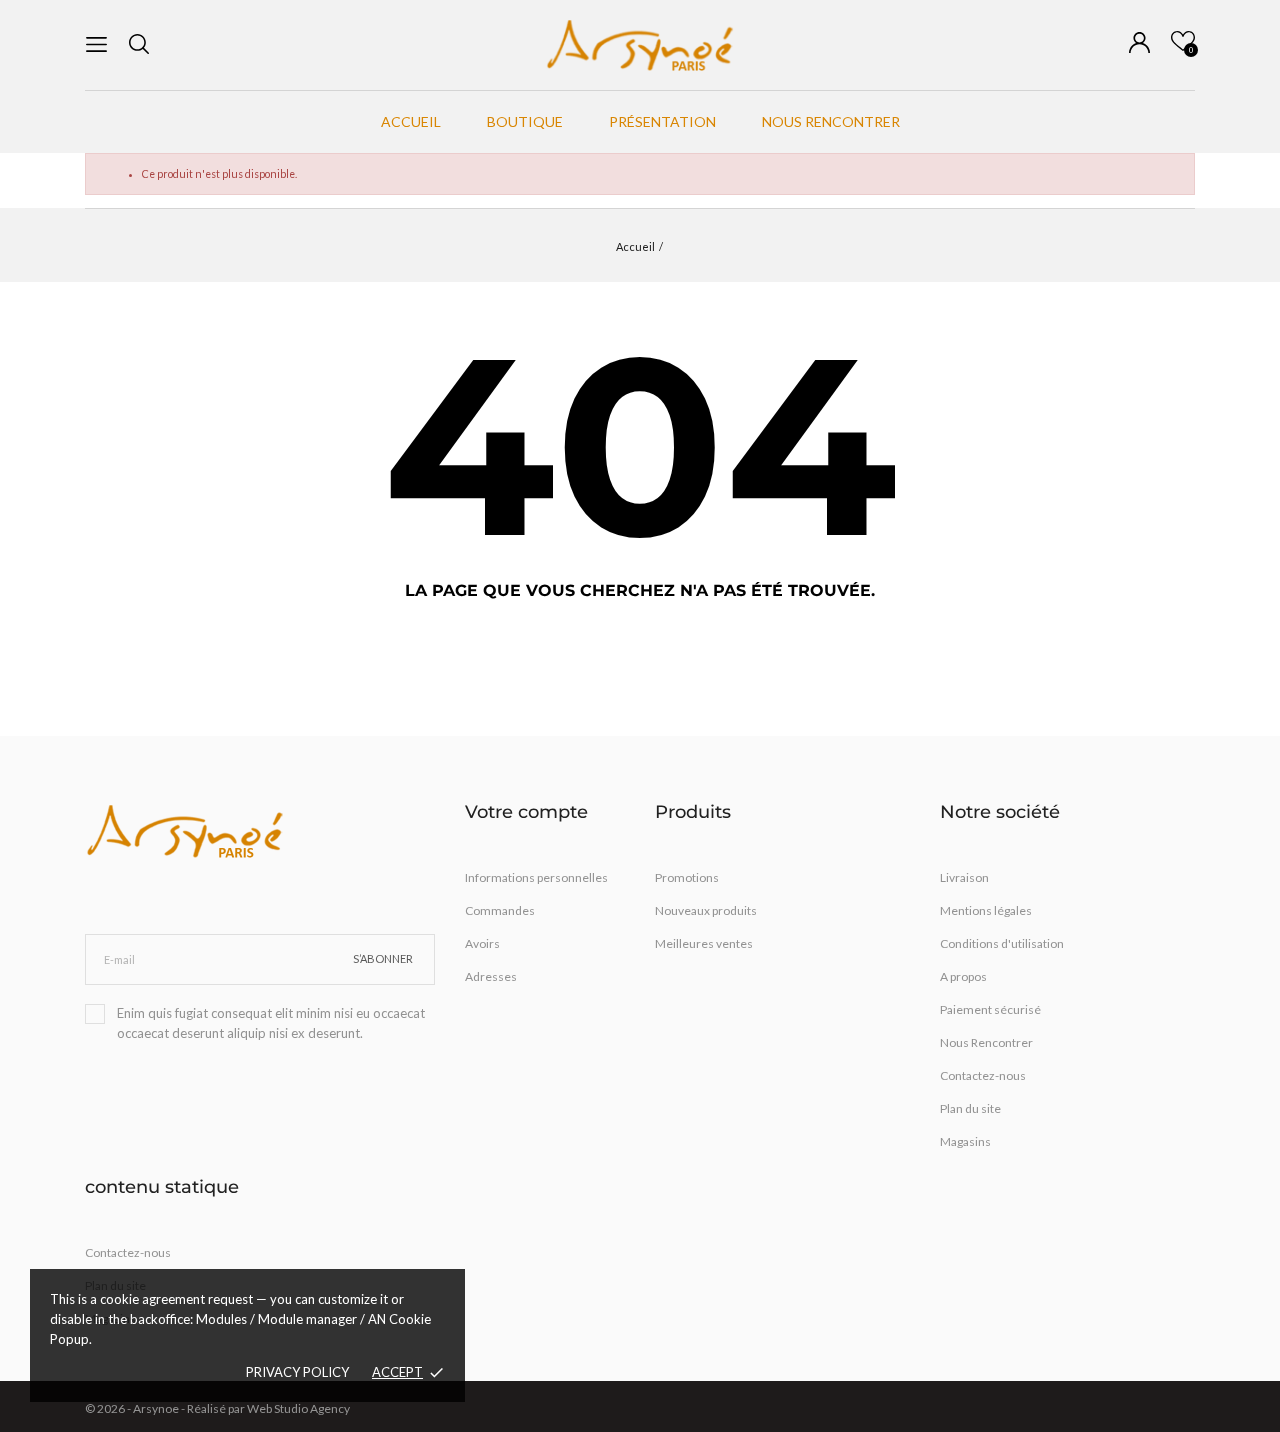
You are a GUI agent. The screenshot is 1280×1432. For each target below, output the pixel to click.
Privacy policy (297, 1372)
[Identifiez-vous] (1139, 42)
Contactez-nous (983, 1075)
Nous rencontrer (831, 121)
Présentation (662, 121)
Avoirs (482, 943)
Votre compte (526, 812)
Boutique (525, 121)
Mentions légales (986, 910)
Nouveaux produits (706, 910)
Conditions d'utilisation (1002, 943)
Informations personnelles (536, 877)
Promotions (687, 877)
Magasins (965, 1141)
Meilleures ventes (704, 943)
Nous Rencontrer (986, 1042)
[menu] (96, 44)
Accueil (411, 121)
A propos (963, 976)
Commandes (500, 910)
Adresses (491, 976)
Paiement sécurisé (990, 1009)
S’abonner (383, 958)
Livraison (964, 877)
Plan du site (970, 1108)
